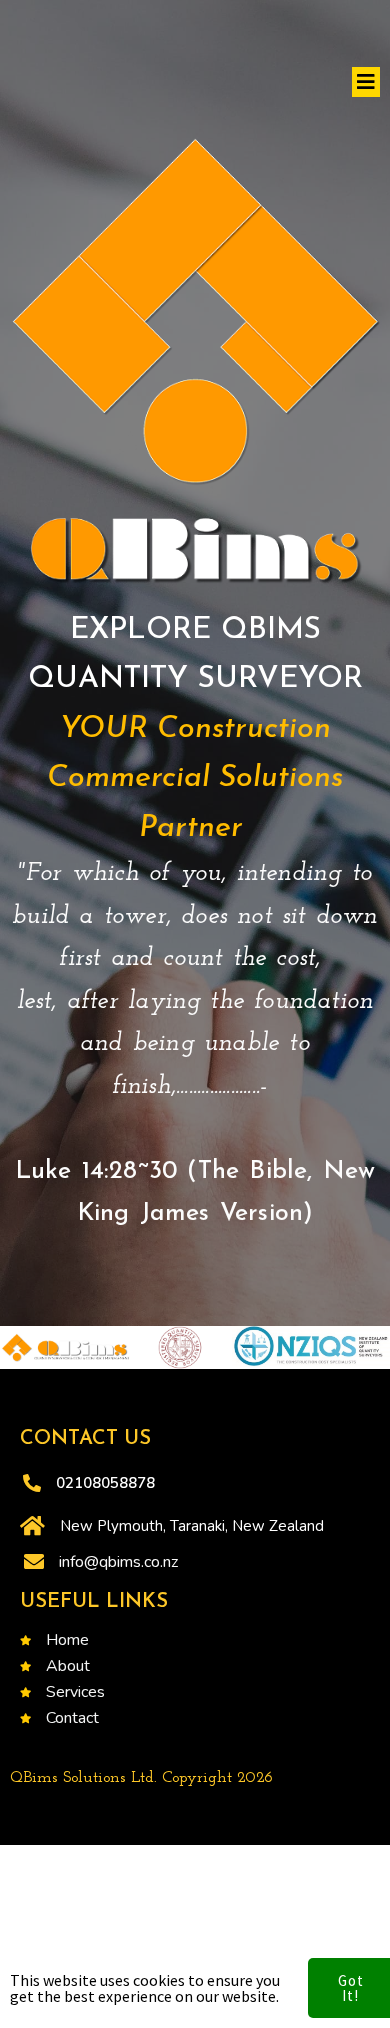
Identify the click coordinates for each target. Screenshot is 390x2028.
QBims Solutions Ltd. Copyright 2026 (141, 1778)
